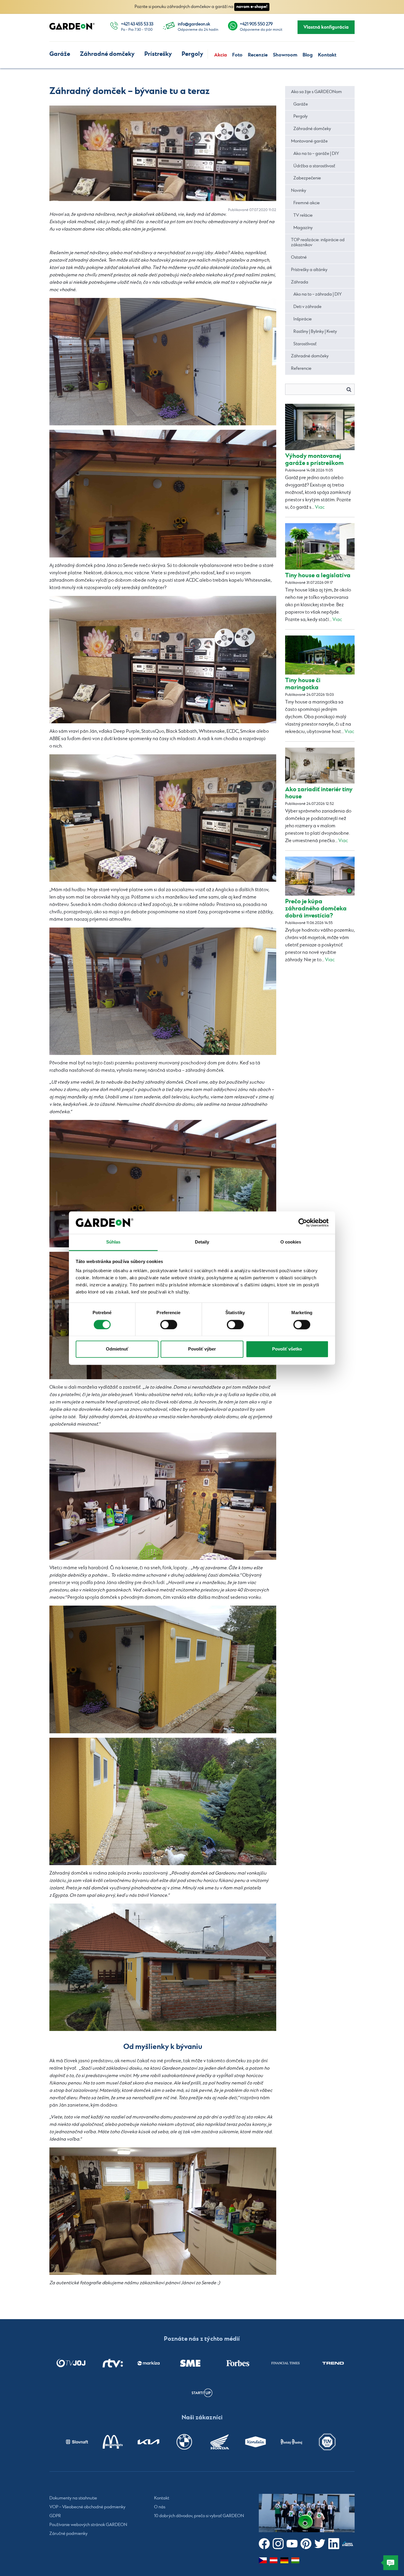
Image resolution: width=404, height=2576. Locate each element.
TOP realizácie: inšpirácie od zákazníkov (318, 243)
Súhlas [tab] (113, 1242)
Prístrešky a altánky (309, 270)
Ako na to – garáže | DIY (316, 154)
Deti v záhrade (307, 307)
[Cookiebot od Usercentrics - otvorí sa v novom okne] (303, 1223)
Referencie (301, 369)
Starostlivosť (305, 344)
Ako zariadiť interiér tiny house (319, 793)
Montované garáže (309, 141)
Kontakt (327, 55)
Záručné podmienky (68, 2534)
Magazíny (303, 228)
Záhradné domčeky (107, 54)
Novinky (299, 191)
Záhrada (300, 282)
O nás (160, 2507)
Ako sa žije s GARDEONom (316, 92)
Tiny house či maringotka (303, 684)
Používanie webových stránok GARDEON (88, 2525)
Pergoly (192, 54)
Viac (320, 507)
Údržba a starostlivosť (314, 166)
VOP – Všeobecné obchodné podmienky (87, 2507)
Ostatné (299, 257)
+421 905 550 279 (256, 24)
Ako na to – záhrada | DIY (317, 294)
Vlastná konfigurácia (326, 27)
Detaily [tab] (202, 1242)
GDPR (55, 2516)
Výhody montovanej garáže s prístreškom (314, 459)
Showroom (285, 55)
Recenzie (258, 55)
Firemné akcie (307, 203)
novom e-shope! (252, 7)
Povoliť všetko (287, 1349)
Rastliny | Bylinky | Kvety (315, 332)
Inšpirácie (303, 319)
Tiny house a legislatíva (318, 575)
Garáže (60, 54)
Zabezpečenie (307, 178)
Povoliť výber (202, 1349)
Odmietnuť (117, 1349)
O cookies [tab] (291, 1242)
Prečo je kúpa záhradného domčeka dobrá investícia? (316, 908)
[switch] (169, 1325)
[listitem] (71, 2363)
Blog (308, 55)
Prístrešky (158, 54)
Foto (237, 55)
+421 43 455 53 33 (137, 24)
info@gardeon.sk (194, 24)
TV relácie (303, 215)
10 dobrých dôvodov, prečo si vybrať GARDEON (199, 2516)
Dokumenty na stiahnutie (73, 2498)
